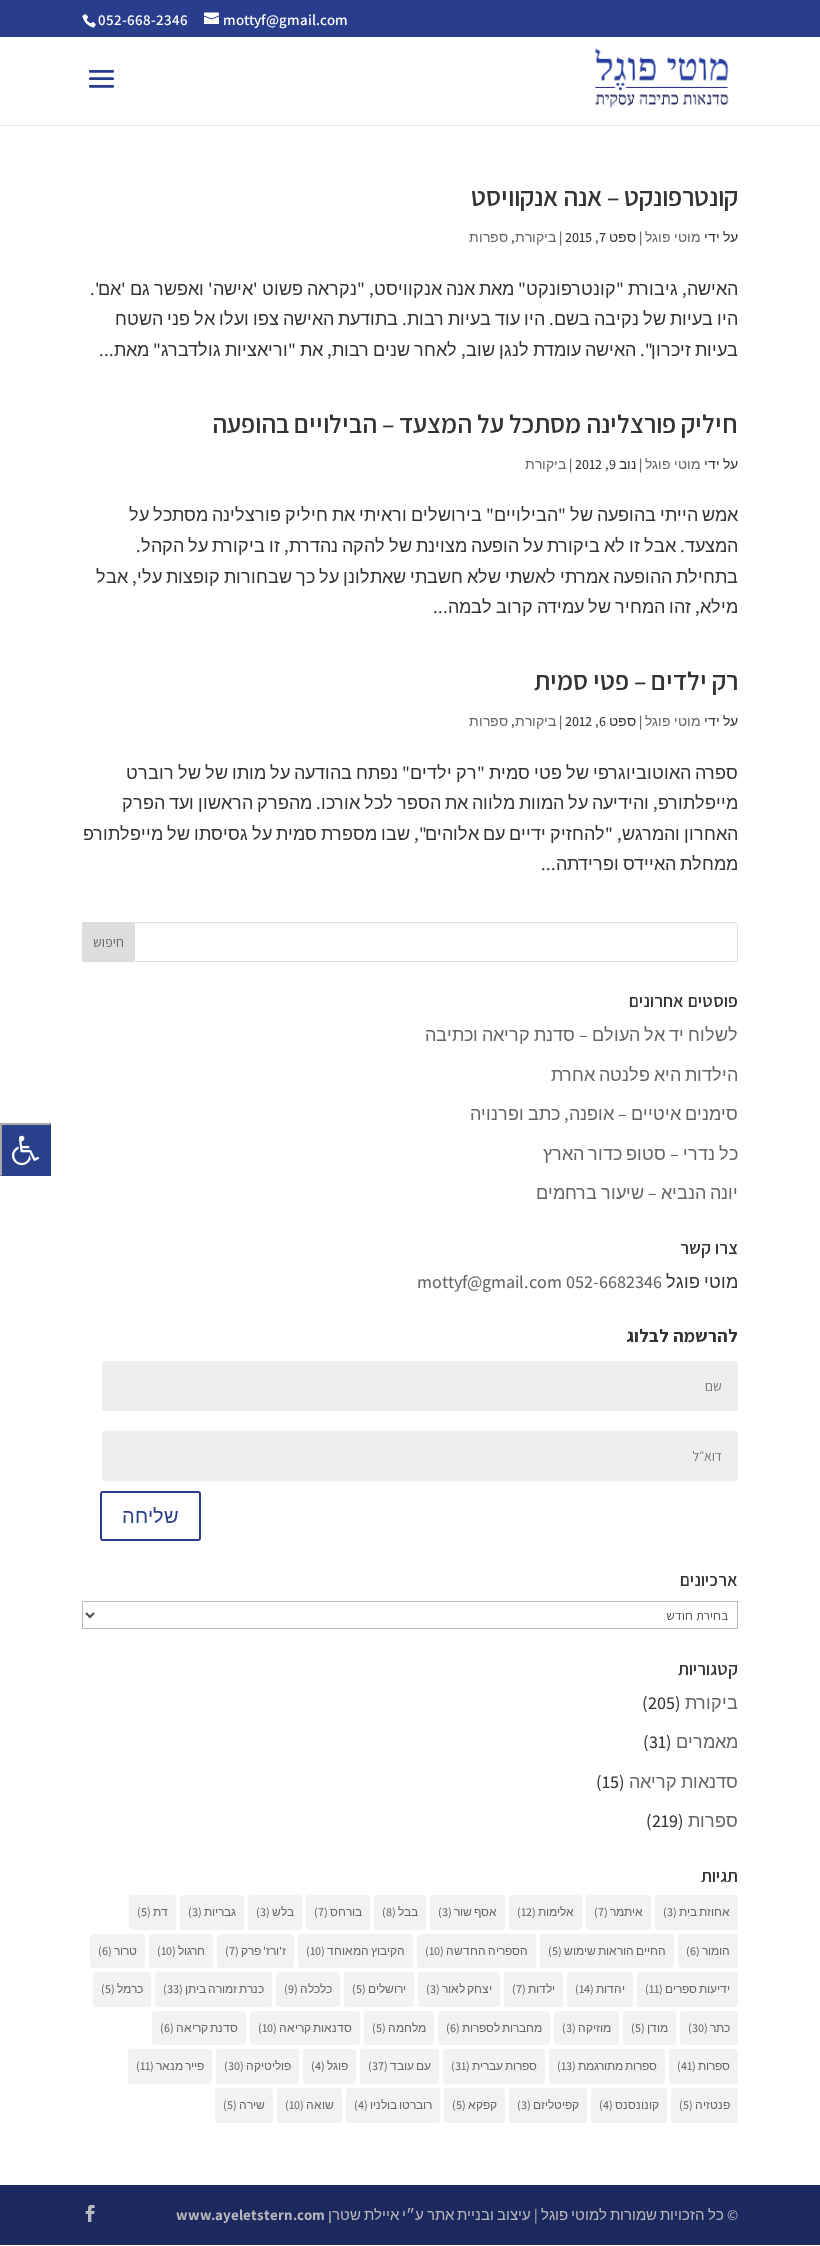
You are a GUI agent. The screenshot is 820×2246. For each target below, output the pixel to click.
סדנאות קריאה (683, 1781)
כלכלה (308, 1988)
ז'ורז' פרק (255, 1950)
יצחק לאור (459, 1988)
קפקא (474, 2104)
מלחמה (399, 2027)
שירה (244, 2104)
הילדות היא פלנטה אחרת (644, 1074)
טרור (117, 1950)
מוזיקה (586, 2027)
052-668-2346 (143, 19)
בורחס (338, 1911)
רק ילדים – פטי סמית (636, 680)
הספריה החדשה (476, 1950)
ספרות (488, 237)
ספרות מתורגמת (607, 2065)
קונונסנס (629, 2104)
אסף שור (467, 1911)
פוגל (329, 2065)
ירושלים (379, 1988)
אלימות (545, 1911)
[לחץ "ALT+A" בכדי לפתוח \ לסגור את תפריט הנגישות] (25, 1149)
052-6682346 (614, 1281)
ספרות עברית (494, 2065)
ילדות (533, 1988)
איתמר (618, 1911)
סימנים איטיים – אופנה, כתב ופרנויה (604, 1113)
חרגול (181, 1950)
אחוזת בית (696, 1911)
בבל (400, 1911)
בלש (275, 1911)
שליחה (150, 1516)
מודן (649, 2027)
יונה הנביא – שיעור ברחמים (637, 1192)
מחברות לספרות (494, 2027)
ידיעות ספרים (687, 1988)
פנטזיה (704, 2104)
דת (152, 1911)
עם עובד (399, 2065)
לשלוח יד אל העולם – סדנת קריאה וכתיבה (581, 1034)
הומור (708, 1950)
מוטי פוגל (673, 237)
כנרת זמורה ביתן (213, 1988)
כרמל (122, 1988)
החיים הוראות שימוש (607, 1950)
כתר (709, 2027)
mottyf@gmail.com (489, 1281)
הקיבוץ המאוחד (355, 1950)
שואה (309, 2104)
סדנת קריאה (199, 2027)
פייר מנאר (170, 2065)
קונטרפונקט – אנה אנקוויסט (604, 196)
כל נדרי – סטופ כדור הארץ (640, 1153)
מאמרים (707, 1741)
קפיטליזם (548, 2104)
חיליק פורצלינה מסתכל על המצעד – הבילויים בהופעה (475, 423)
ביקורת (535, 237)
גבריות (212, 1911)
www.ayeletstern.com (250, 2214)
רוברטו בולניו (393, 2104)
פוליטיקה (257, 2065)
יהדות (600, 1988)
